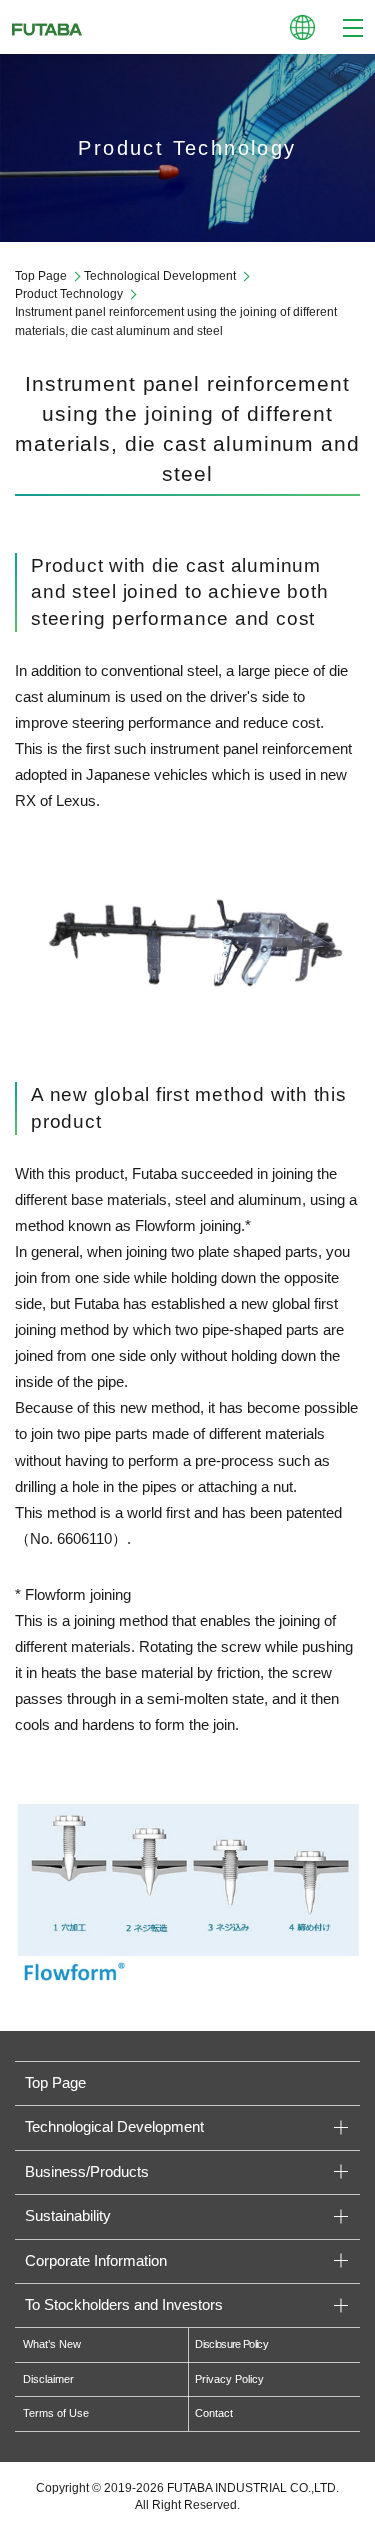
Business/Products (87, 2172)
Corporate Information (96, 2261)
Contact (214, 2413)
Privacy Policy (229, 2379)
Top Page (41, 276)
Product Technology (69, 294)
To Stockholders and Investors (124, 2305)
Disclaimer (48, 2379)
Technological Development (160, 276)
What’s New (52, 2344)
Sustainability (68, 2216)
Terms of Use (56, 2413)
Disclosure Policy (231, 2344)
